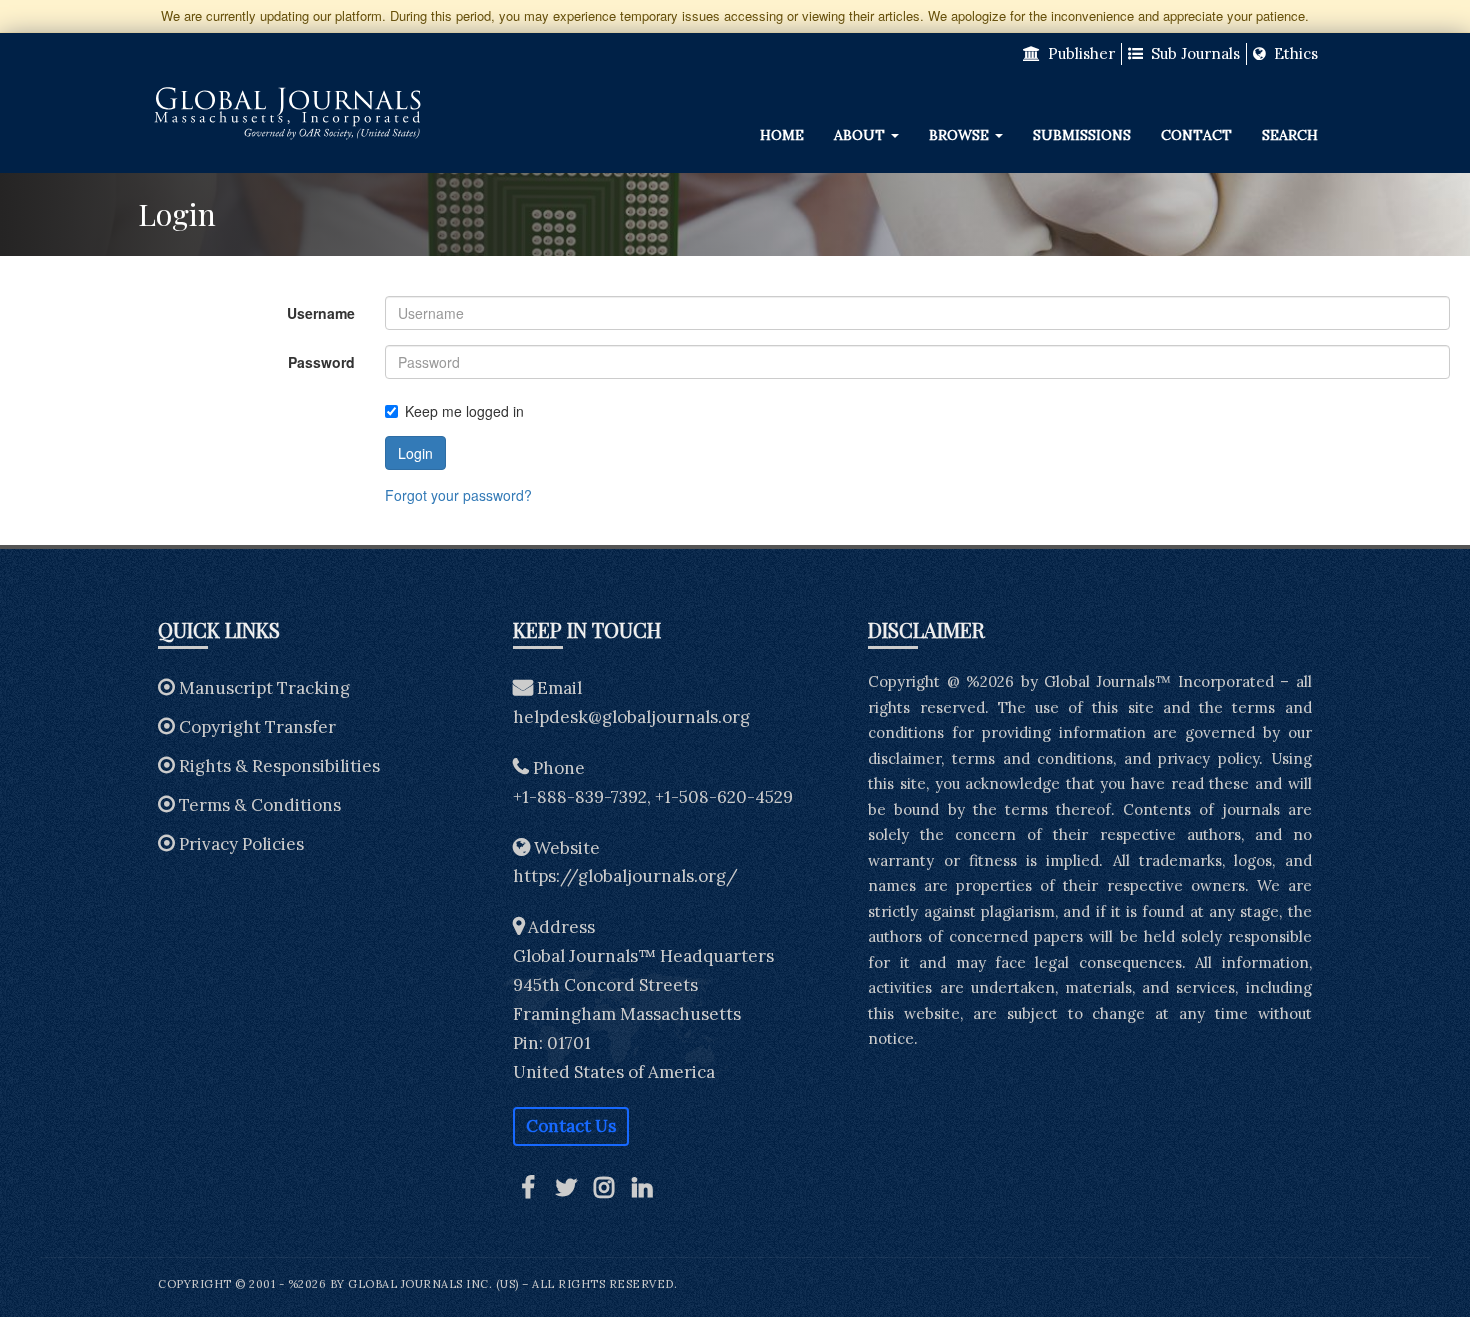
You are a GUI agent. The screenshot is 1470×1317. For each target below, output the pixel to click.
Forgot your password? (458, 495)
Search (1290, 135)
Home (782, 135)
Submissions (1082, 135)
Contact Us (571, 1126)
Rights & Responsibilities (279, 766)
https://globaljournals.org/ (625, 876)
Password (321, 362)
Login (415, 453)
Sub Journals (1193, 53)
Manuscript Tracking (264, 688)
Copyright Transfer (257, 727)
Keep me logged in (464, 411)
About (861, 135)
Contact (1196, 135)
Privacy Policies (241, 844)
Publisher (1079, 53)
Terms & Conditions (260, 805)
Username (321, 313)
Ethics (1294, 53)
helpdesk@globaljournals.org (631, 717)
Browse (961, 135)
